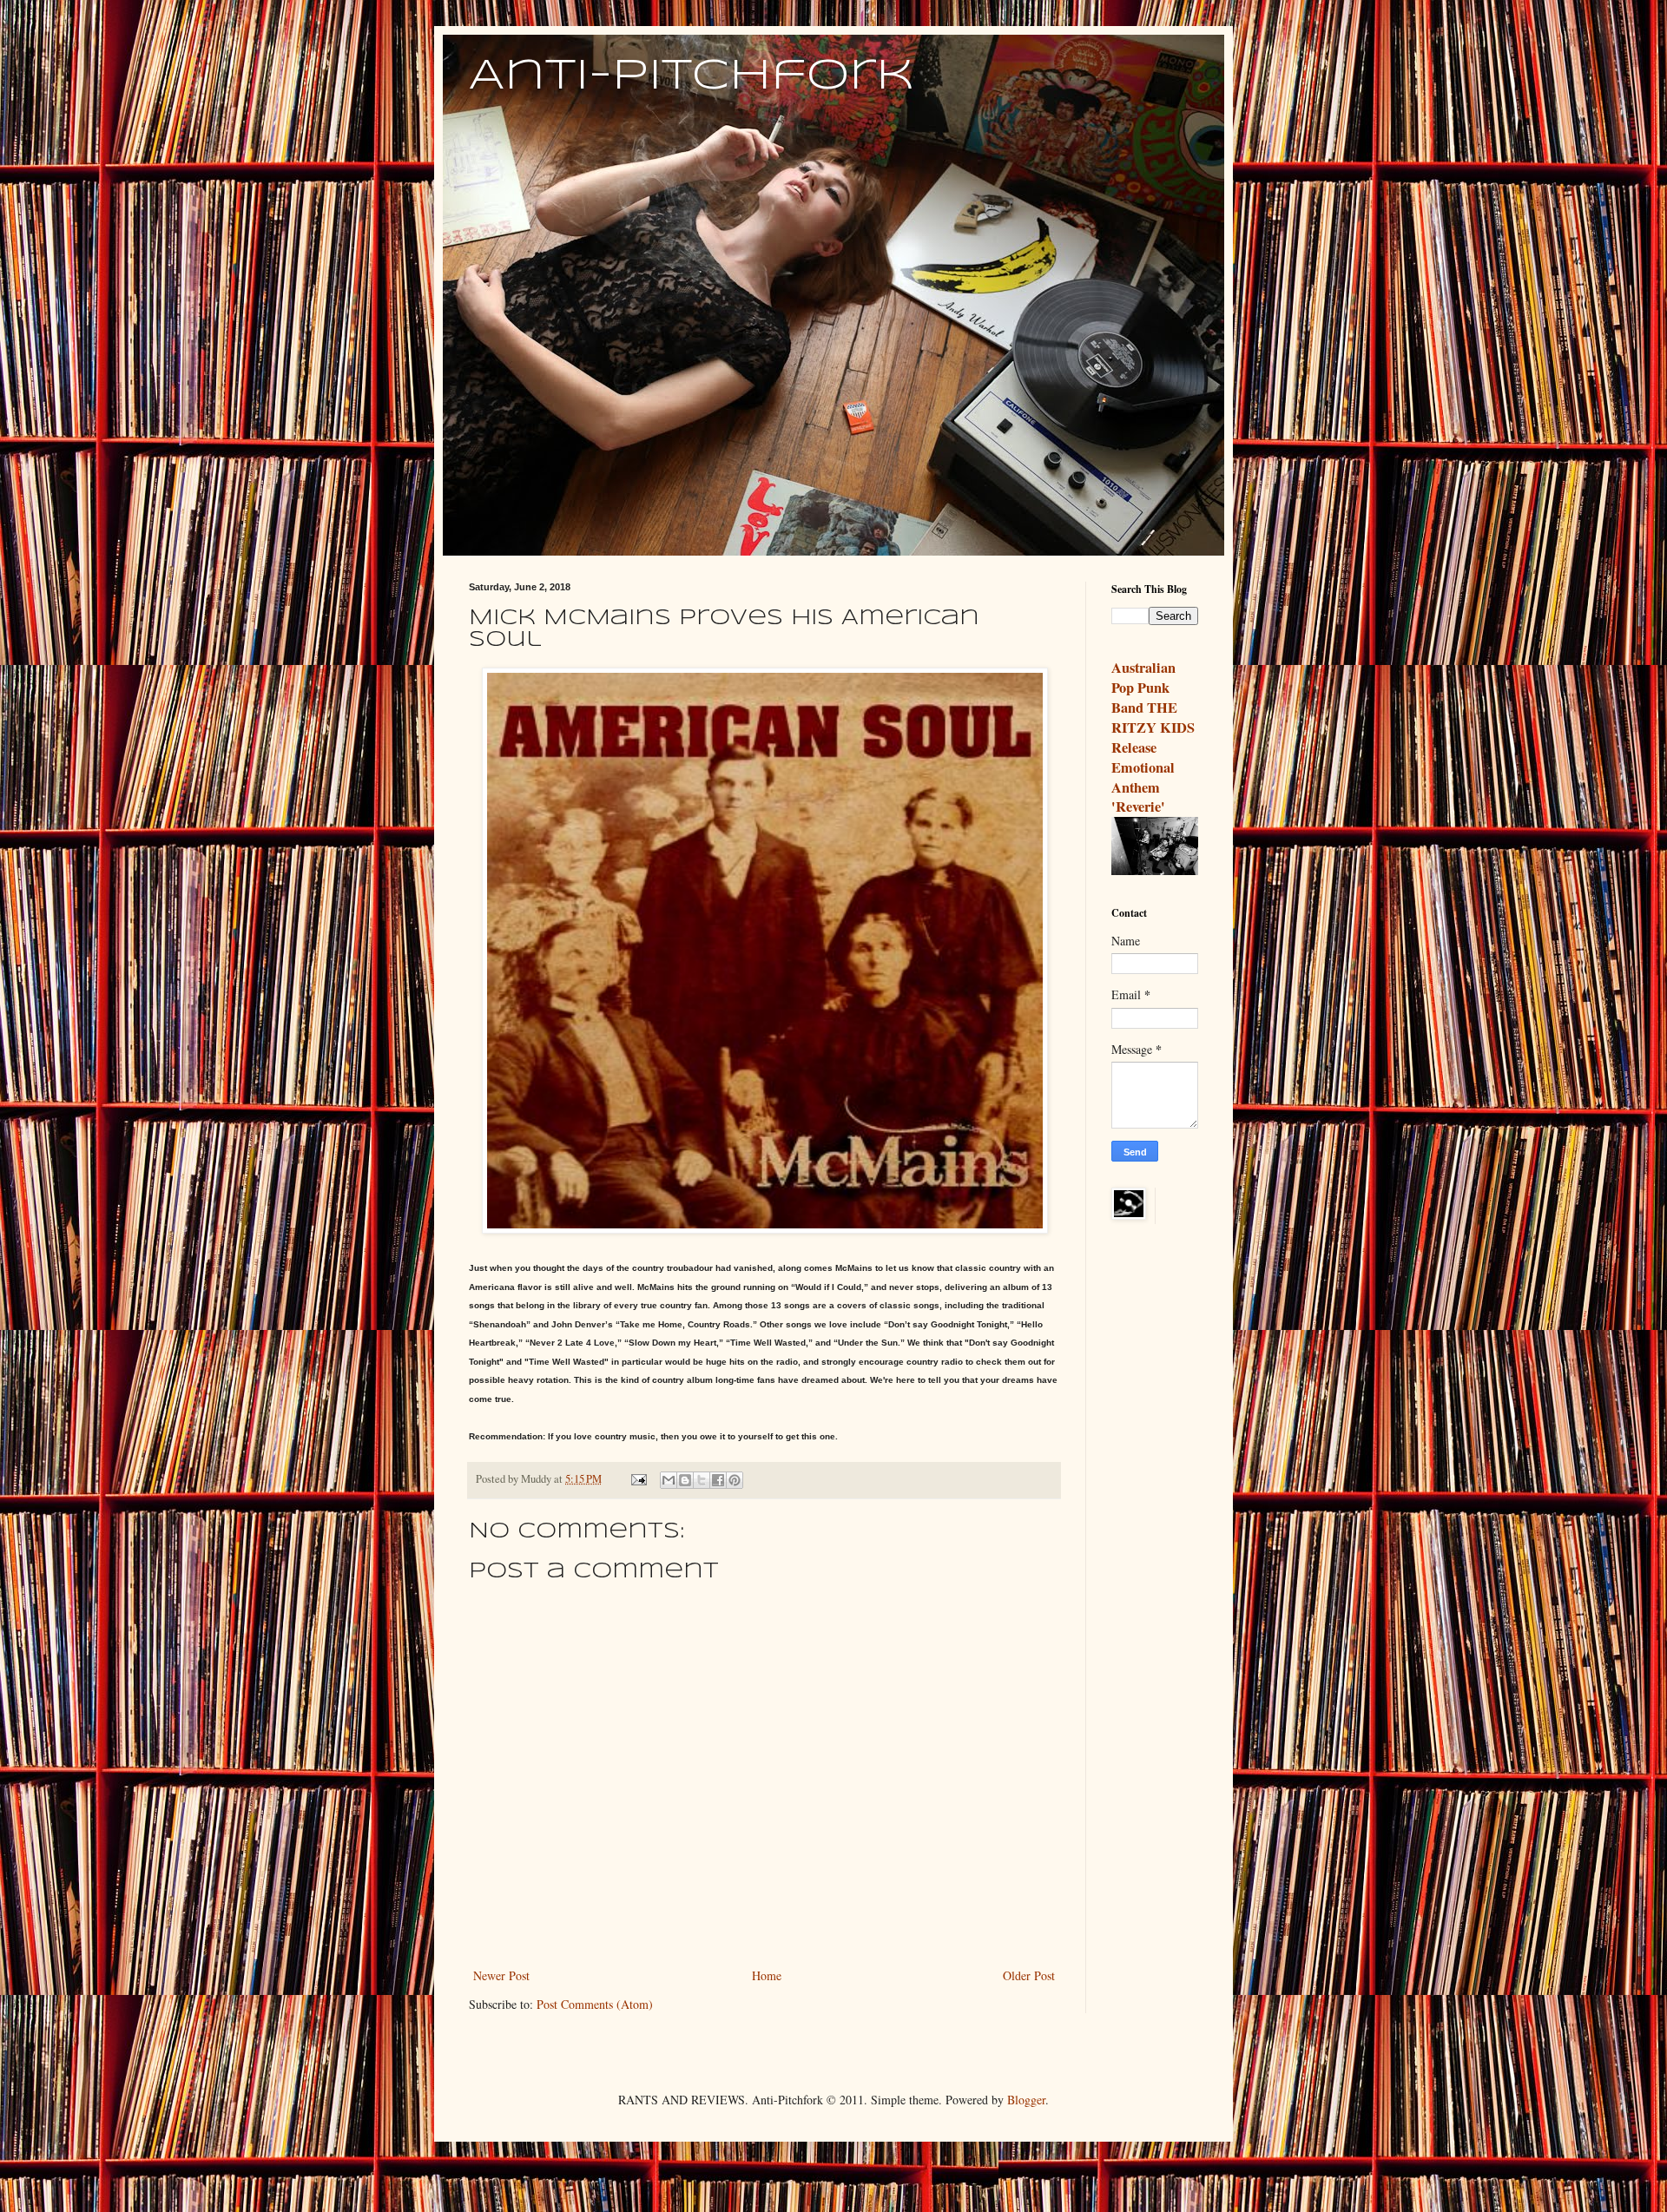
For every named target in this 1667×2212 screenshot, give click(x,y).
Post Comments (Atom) (595, 2004)
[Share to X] (702, 1480)
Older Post (1029, 1975)
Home (767, 1975)
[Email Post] (638, 1479)
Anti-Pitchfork (692, 76)
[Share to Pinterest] (735, 1480)
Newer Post (501, 1975)
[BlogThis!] (685, 1480)
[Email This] (669, 1480)
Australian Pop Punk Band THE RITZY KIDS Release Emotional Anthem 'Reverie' (1153, 737)
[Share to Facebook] (718, 1480)
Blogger (1026, 2100)
